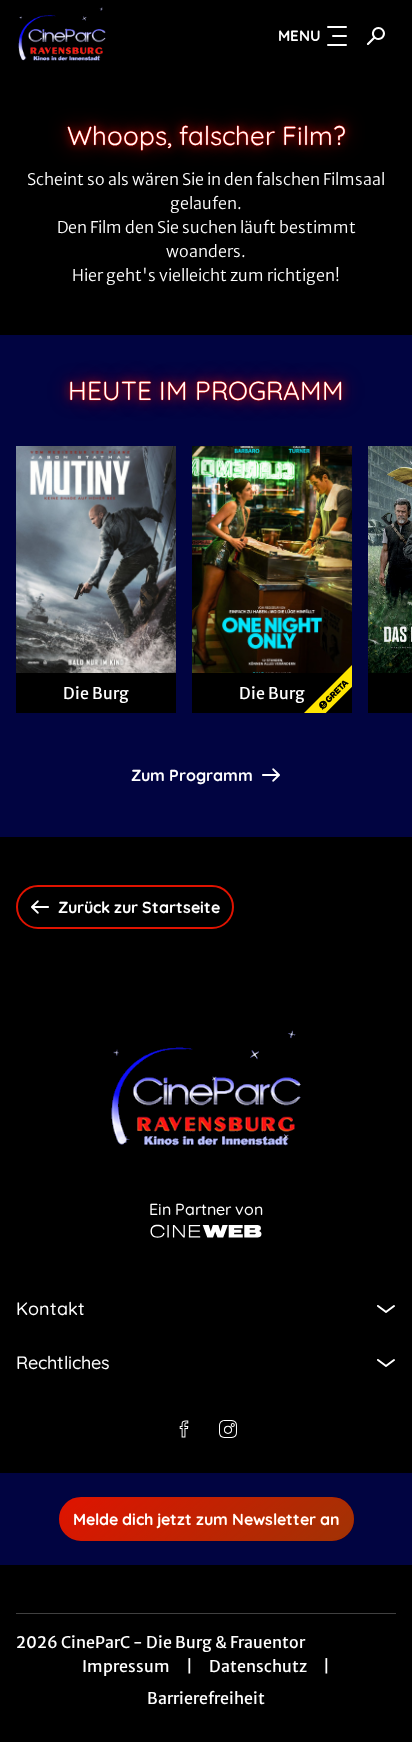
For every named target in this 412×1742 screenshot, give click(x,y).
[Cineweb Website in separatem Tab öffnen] (206, 1231)
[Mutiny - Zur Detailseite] (96, 559)
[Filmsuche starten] (376, 36)
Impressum (126, 1666)
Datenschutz (258, 1666)
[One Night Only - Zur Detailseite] (272, 559)
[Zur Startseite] (107, 36)
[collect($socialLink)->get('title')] (184, 1429)
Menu (299, 35)
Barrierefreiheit (206, 1698)
